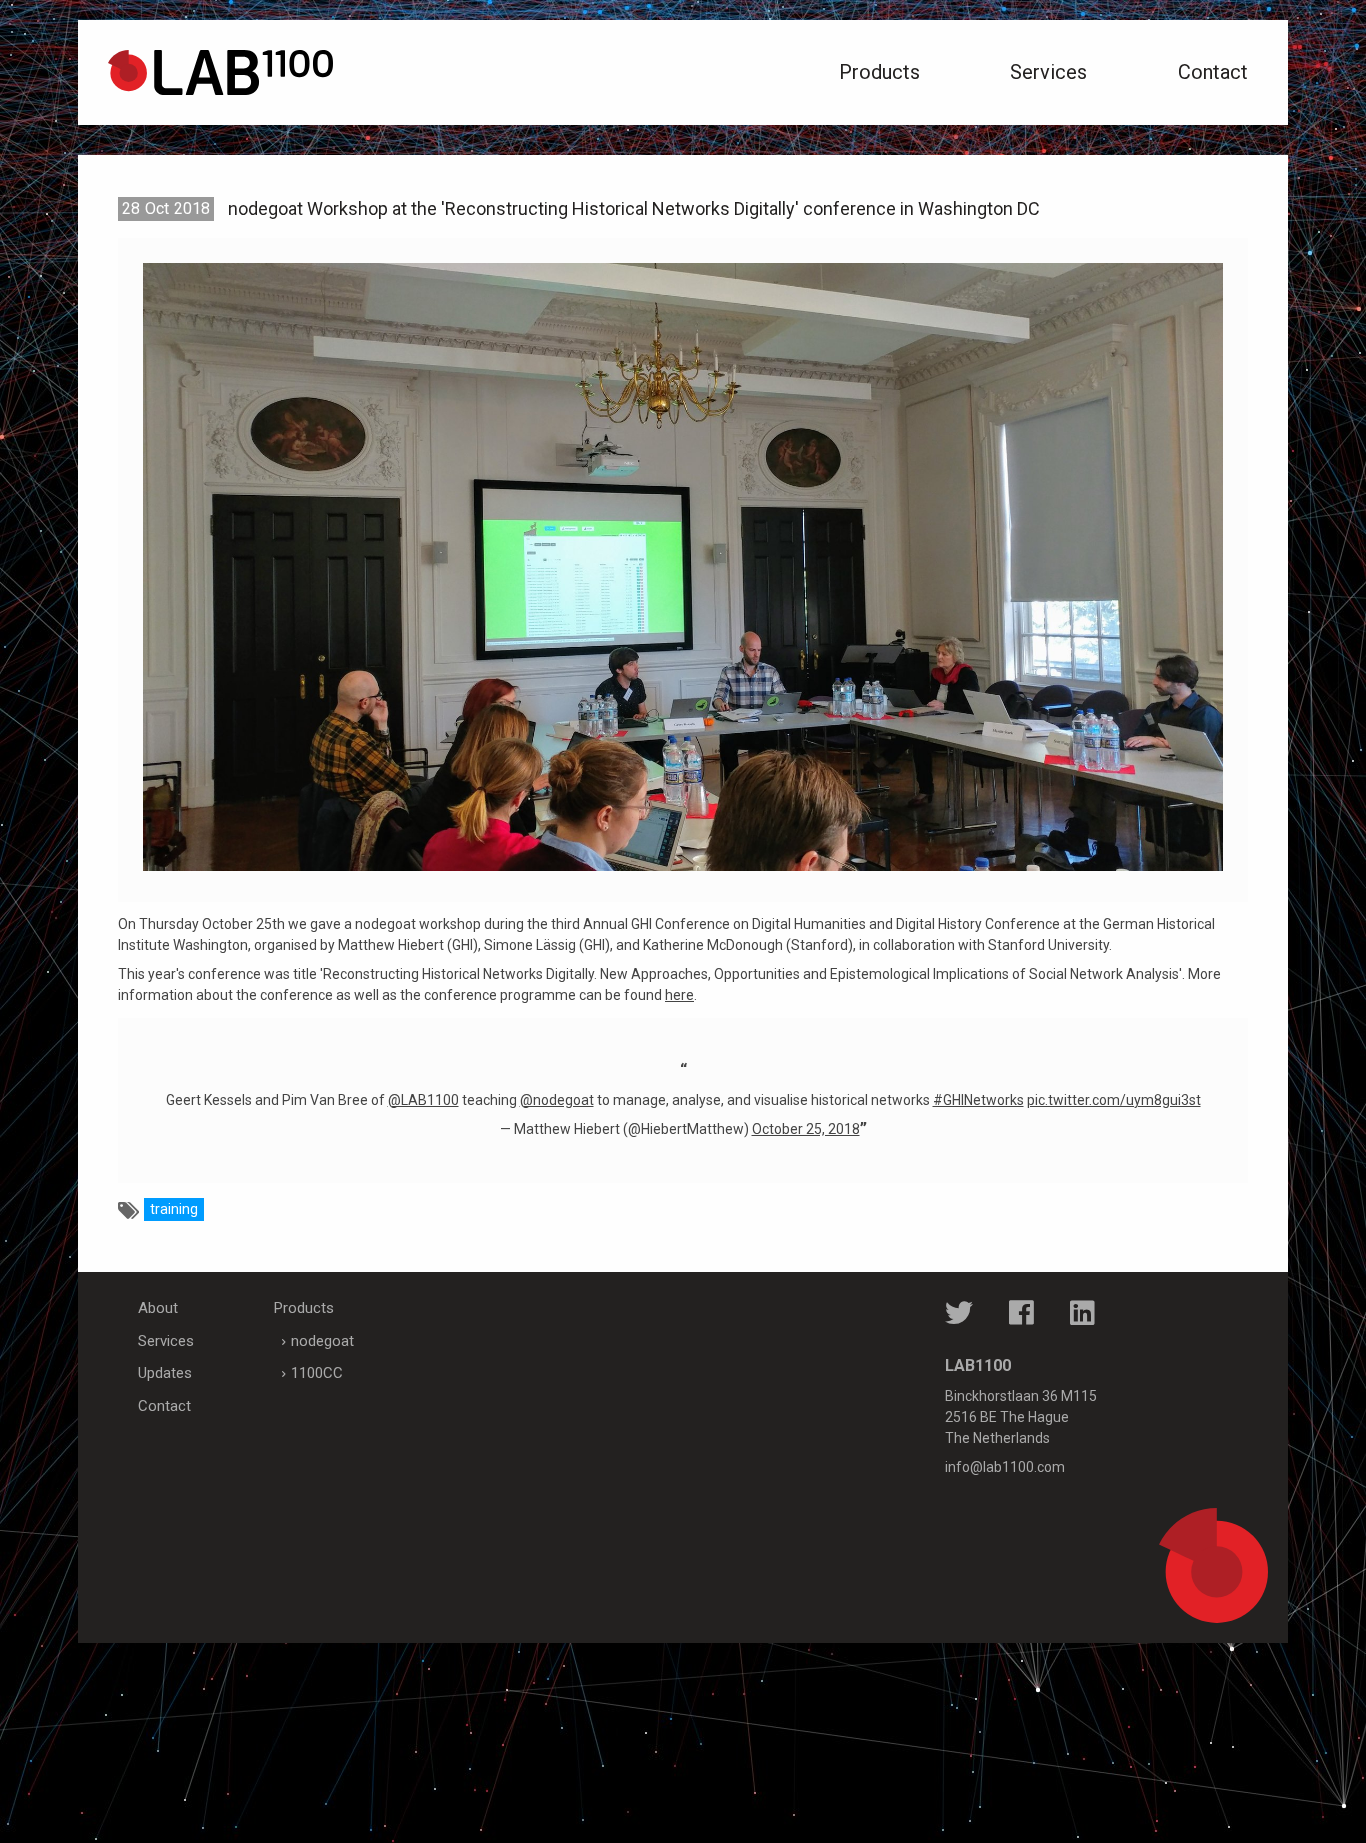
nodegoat (322, 1341)
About (158, 1308)
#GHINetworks (978, 1100)
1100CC (317, 1373)
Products (879, 72)
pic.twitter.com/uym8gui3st (1114, 1100)
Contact (1213, 72)
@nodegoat (557, 1100)
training (174, 1209)
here (679, 995)
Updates (165, 1373)
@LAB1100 (423, 1100)
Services (1048, 72)
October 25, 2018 (806, 1129)
